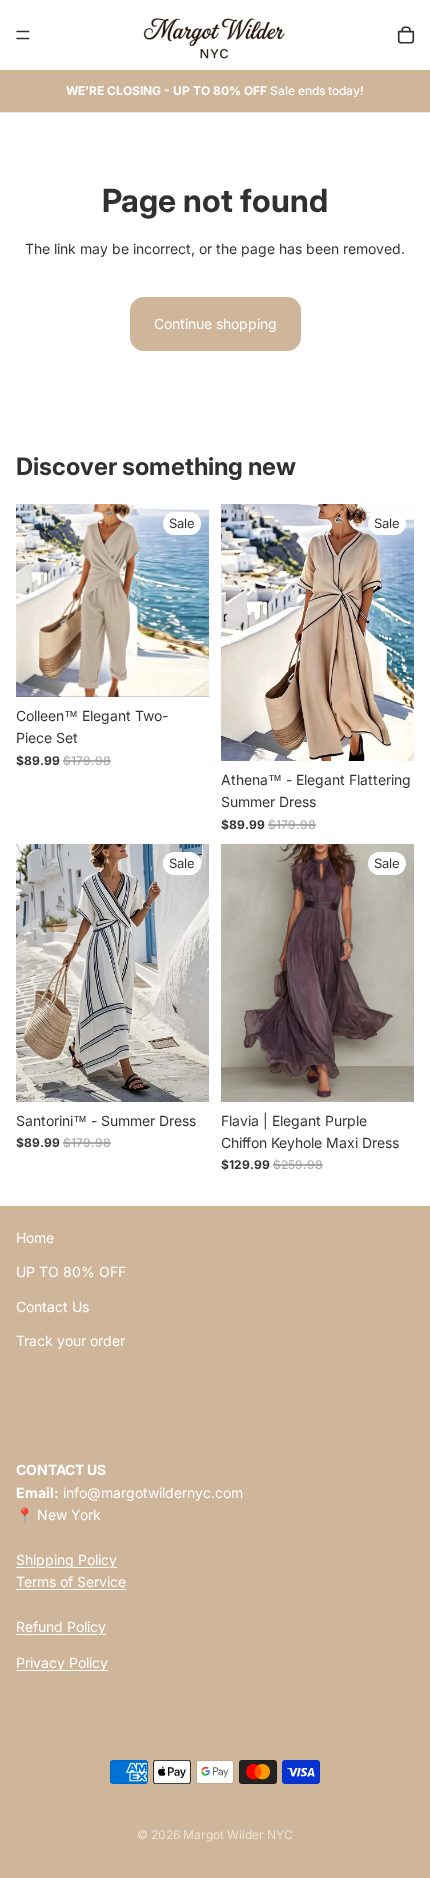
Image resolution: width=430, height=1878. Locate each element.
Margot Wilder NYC (238, 1834)
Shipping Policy (66, 1559)
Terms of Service (71, 1582)
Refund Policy (61, 1626)
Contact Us (52, 1306)
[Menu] (23, 35)
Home (35, 1237)
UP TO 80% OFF (71, 1272)
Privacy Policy (62, 1663)
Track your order (70, 1341)
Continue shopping (215, 323)
